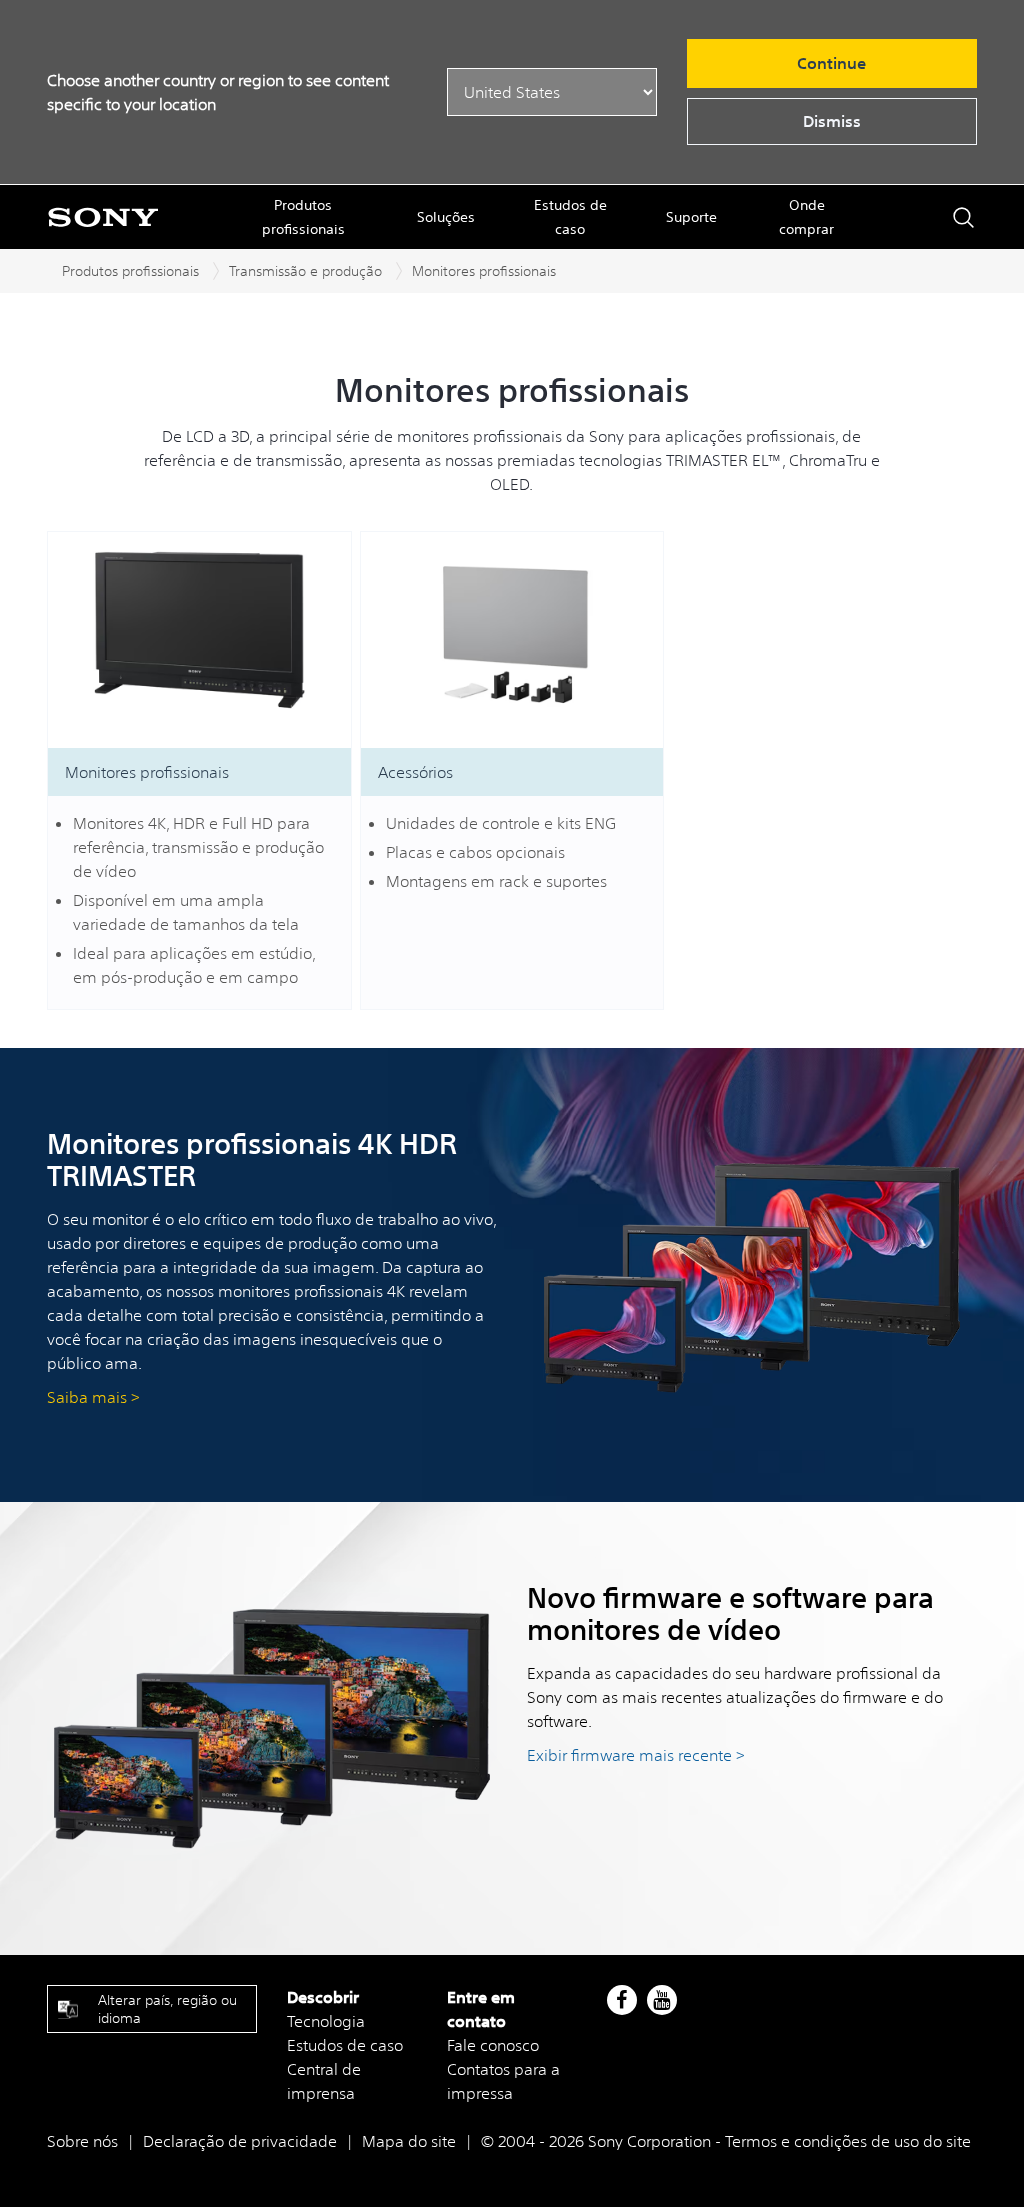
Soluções (446, 217)
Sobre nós (82, 2141)
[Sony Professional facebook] (621, 2000)
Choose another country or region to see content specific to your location (218, 92)
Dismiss (832, 121)
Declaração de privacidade (240, 2141)
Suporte (691, 217)
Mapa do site (409, 2141)
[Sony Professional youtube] (661, 2000)
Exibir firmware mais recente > (636, 1755)
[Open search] (963, 217)
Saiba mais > (93, 1397)
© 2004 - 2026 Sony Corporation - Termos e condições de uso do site (726, 2141)
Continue (831, 63)
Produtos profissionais (303, 217)
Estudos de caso (570, 217)
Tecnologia (326, 2021)
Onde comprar (806, 217)
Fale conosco (493, 2045)
